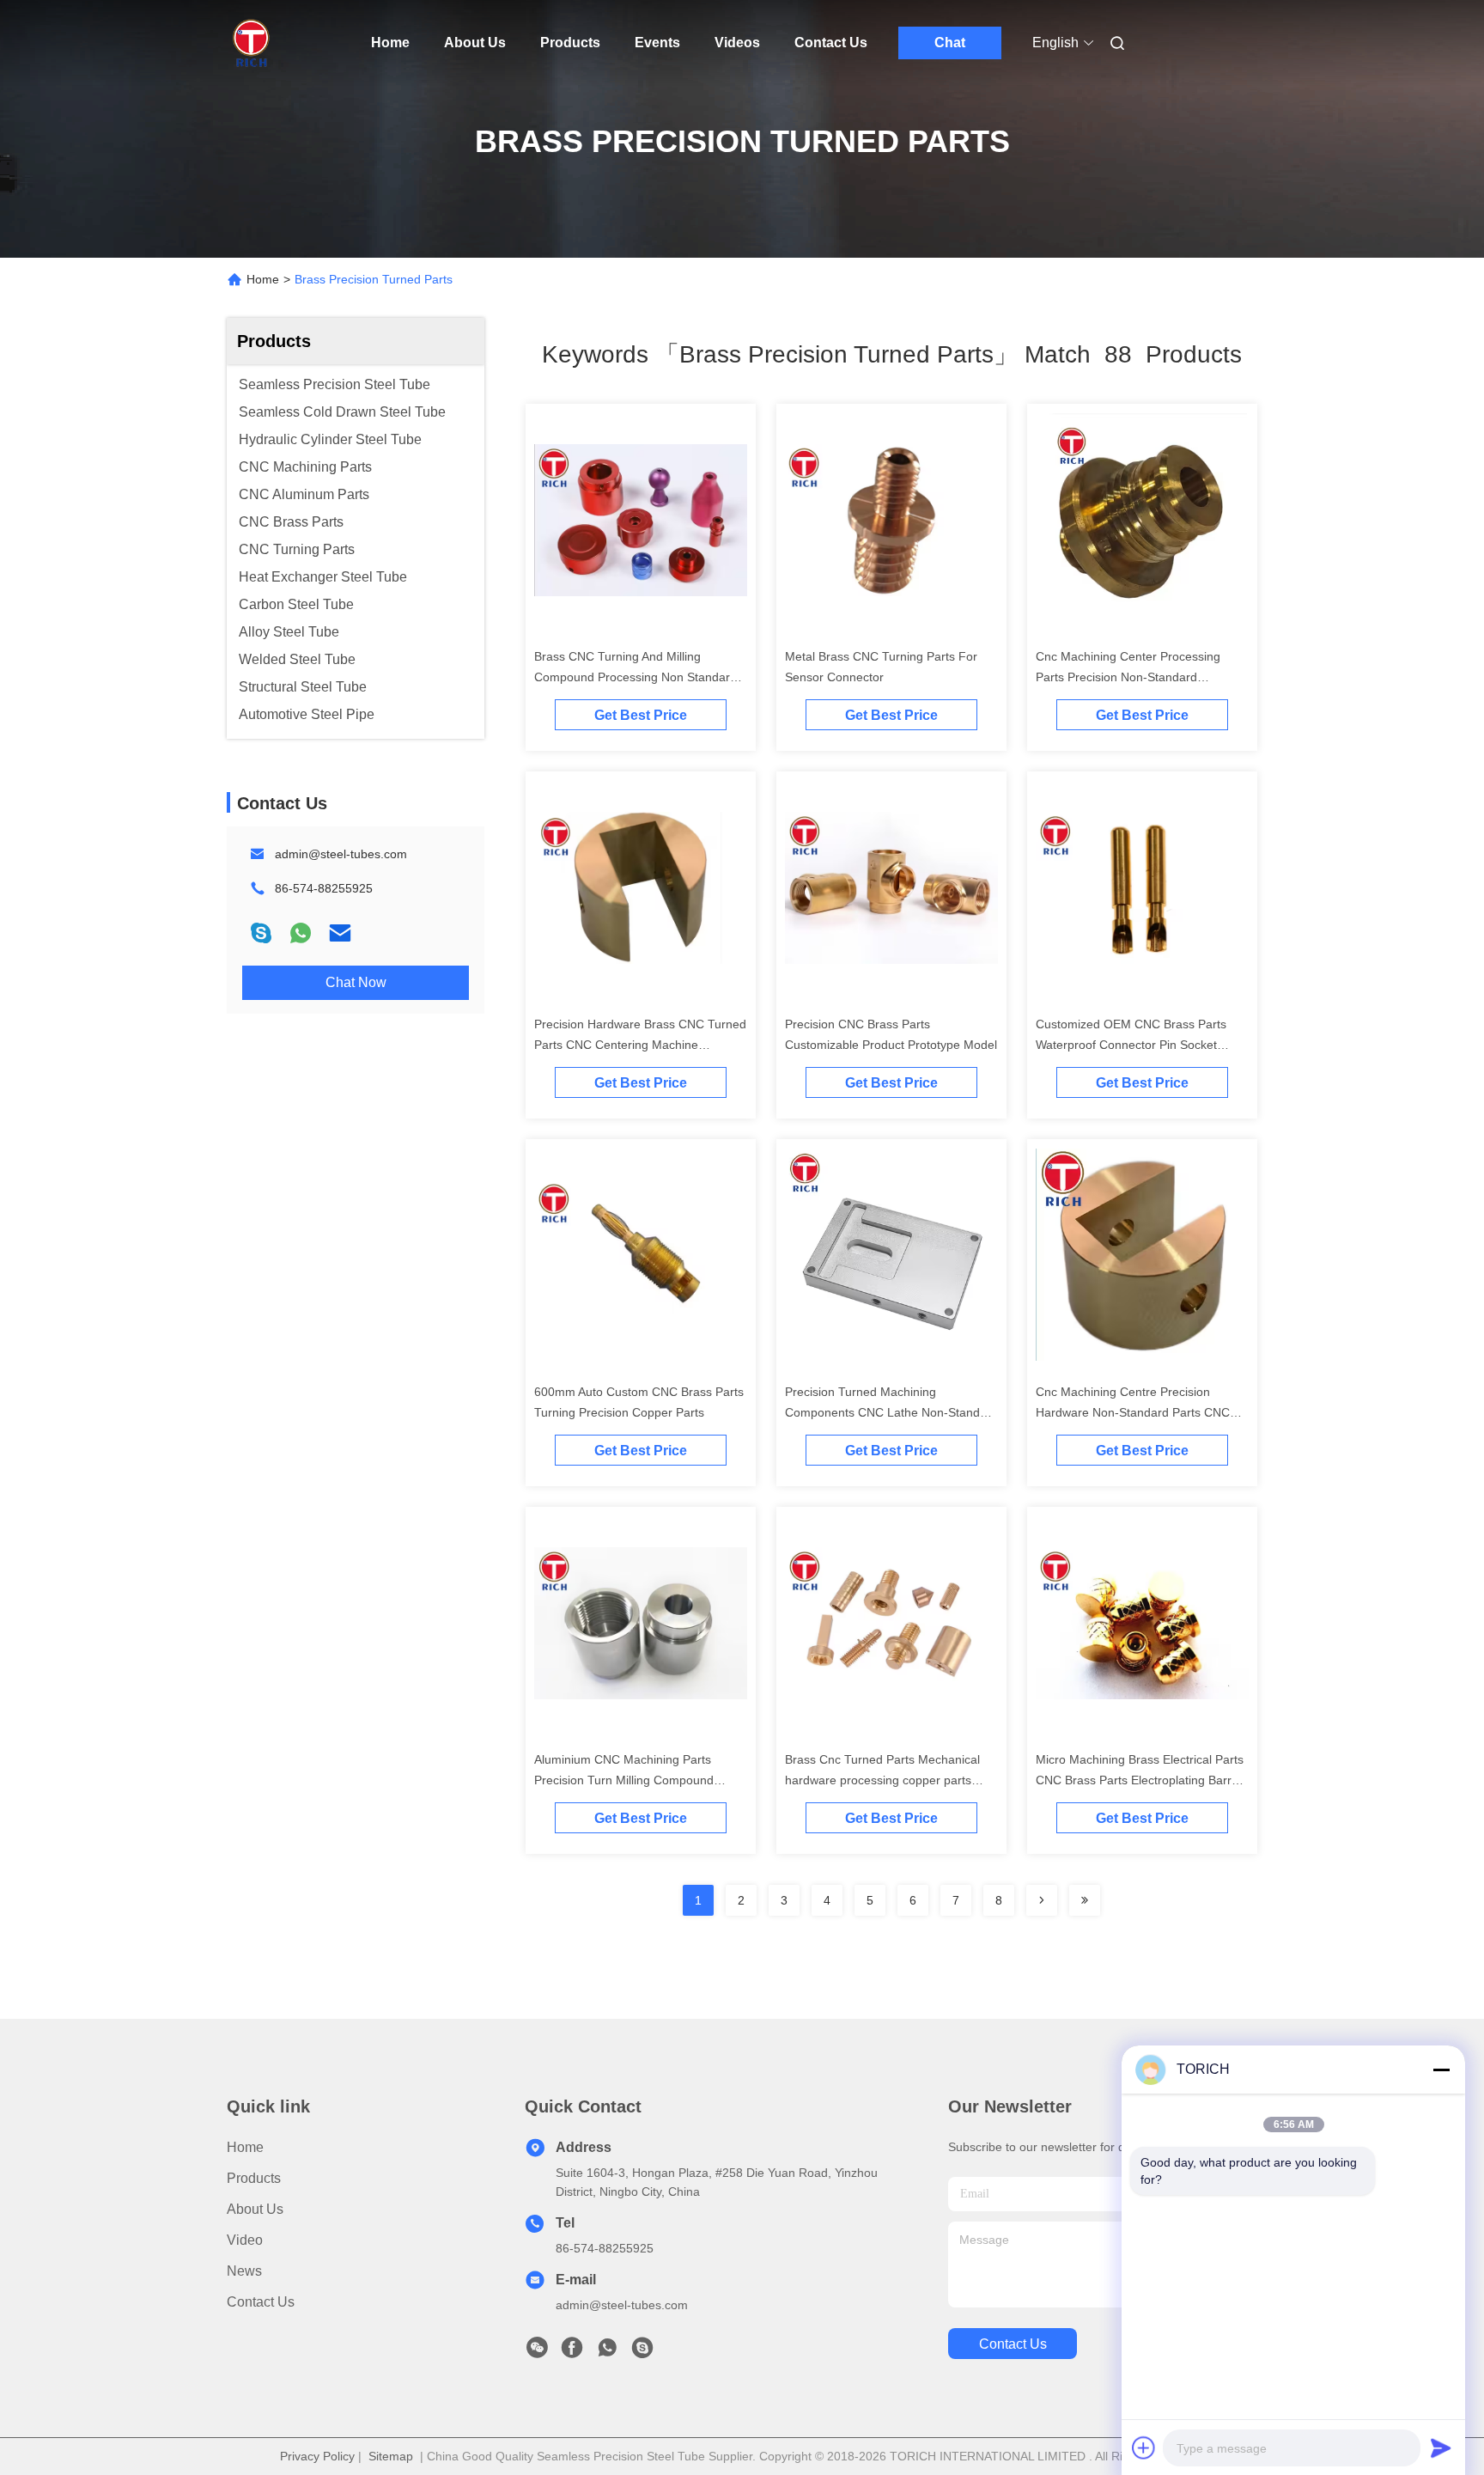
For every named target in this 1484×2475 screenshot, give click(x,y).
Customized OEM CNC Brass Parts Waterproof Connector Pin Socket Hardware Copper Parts (1131, 1045)
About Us (475, 43)
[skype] (261, 933)
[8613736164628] (607, 2352)
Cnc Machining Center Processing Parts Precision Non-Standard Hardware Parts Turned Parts (1128, 677)
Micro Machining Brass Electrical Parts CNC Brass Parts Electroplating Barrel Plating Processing (1140, 1780)
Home (390, 43)
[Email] (340, 933)
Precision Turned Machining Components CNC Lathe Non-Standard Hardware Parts (891, 1412)
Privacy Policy (317, 2456)
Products (570, 43)
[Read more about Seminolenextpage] (1042, 1900)
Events (657, 43)
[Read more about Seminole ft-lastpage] (1085, 1900)
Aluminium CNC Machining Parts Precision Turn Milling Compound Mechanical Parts (624, 1780)
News (244, 2271)
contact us (1013, 2344)
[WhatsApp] (301, 933)
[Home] (251, 43)
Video (245, 2240)
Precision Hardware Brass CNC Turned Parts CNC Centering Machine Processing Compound (640, 1045)
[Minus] (1441, 2070)
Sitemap (391, 2456)
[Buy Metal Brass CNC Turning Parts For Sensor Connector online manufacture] (891, 519)
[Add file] (1144, 2448)
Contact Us (831, 43)
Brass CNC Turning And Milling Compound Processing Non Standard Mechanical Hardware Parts (636, 677)
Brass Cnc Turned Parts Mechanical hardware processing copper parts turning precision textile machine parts (888, 1780)
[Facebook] (572, 2352)
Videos (737, 43)
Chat (950, 43)
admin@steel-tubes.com (341, 854)
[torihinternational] (642, 2352)
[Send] (1441, 2448)
